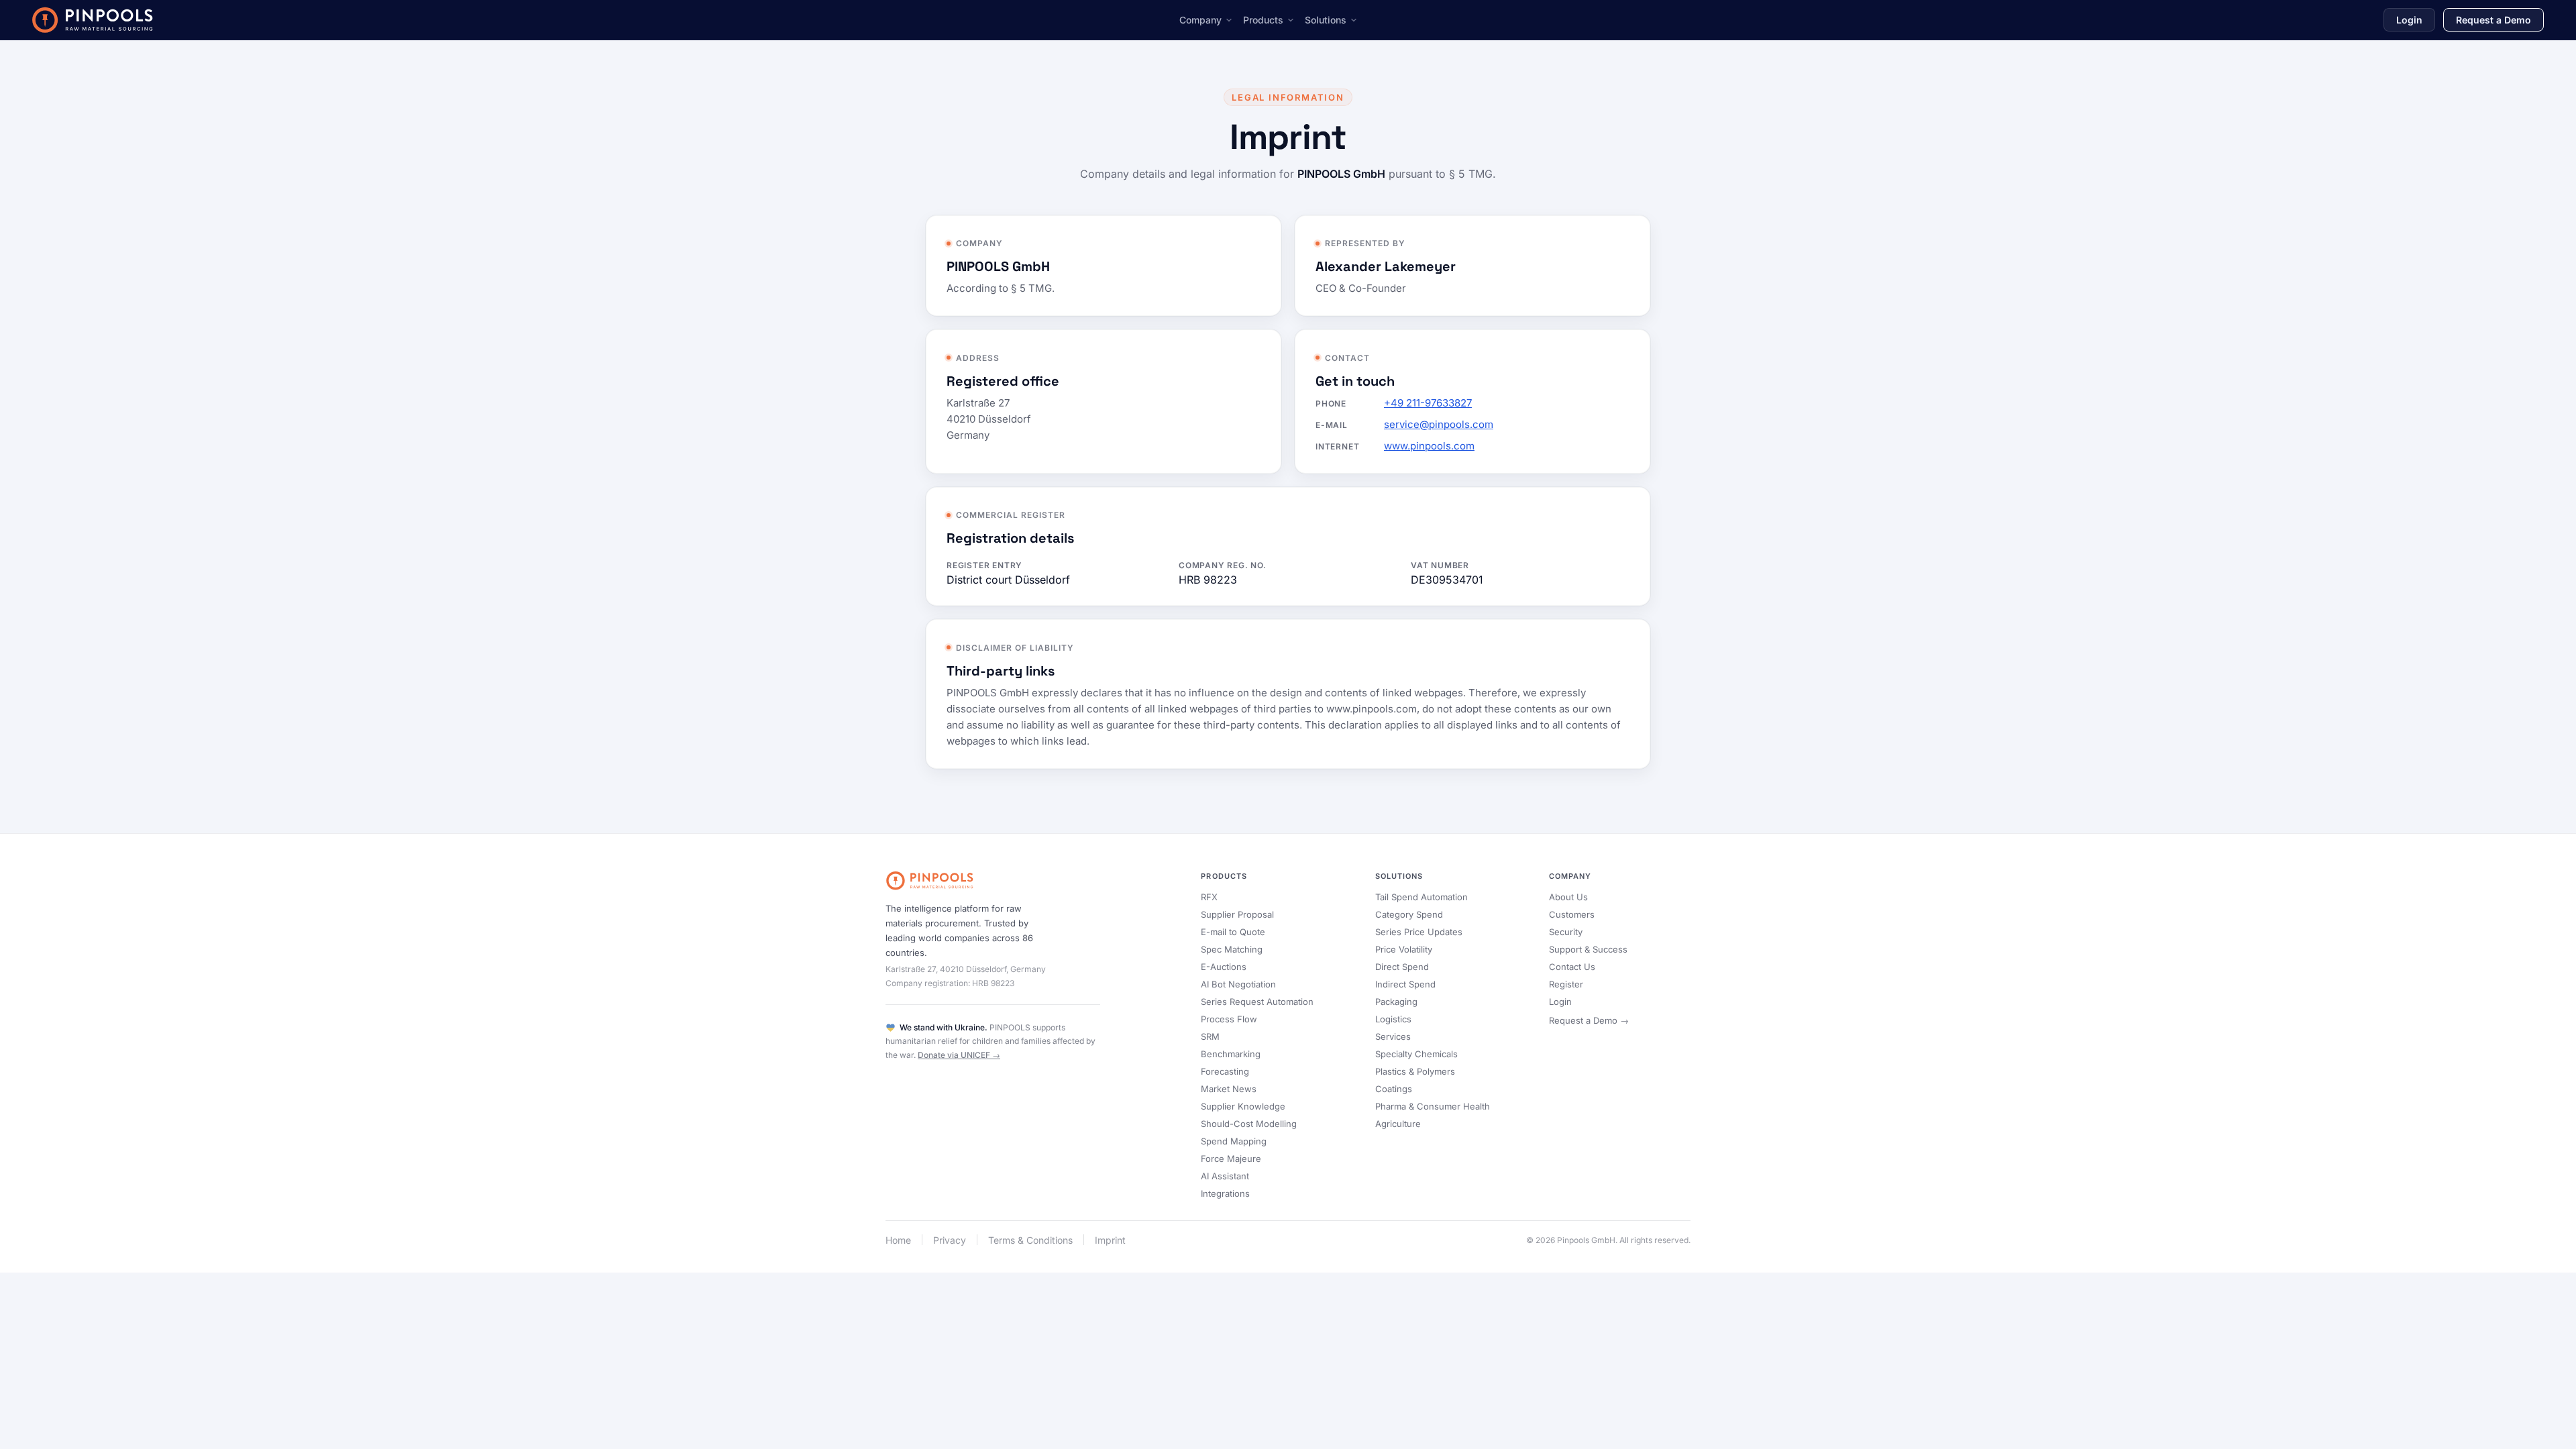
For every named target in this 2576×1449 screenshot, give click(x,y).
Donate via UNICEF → (959, 1055)
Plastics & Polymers (1415, 1071)
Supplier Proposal (1237, 914)
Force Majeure (1231, 1159)
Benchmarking (1231, 1054)
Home (898, 1240)
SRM (1210, 1036)
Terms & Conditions (1030, 1240)
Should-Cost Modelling (1249, 1124)
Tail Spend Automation (1421, 897)
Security (1566, 932)
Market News (1229, 1089)
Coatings (1394, 1089)
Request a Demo (2493, 20)
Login (2409, 20)
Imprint (1110, 1240)
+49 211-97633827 (1428, 403)
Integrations (1225, 1193)
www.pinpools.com (1429, 446)
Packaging (1396, 1002)
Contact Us (1572, 967)
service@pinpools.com (1439, 424)
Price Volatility (1404, 949)
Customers (1572, 914)
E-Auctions (1224, 967)
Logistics (1393, 1019)
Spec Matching (1232, 949)
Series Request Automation (1257, 1002)
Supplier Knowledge (1243, 1106)
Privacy (950, 1240)
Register (1566, 984)
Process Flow (1229, 1019)
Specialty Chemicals (1416, 1054)
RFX (1209, 897)
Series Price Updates (1419, 932)
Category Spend (1409, 914)
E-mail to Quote (1233, 932)
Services (1393, 1036)
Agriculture (1398, 1124)
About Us (1568, 897)
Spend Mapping (1234, 1141)
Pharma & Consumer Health (1433, 1106)
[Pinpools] (93, 20)
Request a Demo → (1589, 1020)
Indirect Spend (1405, 984)
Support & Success (1588, 949)
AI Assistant (1225, 1176)
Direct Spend (1402, 967)
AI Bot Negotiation (1238, 984)
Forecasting (1225, 1071)
